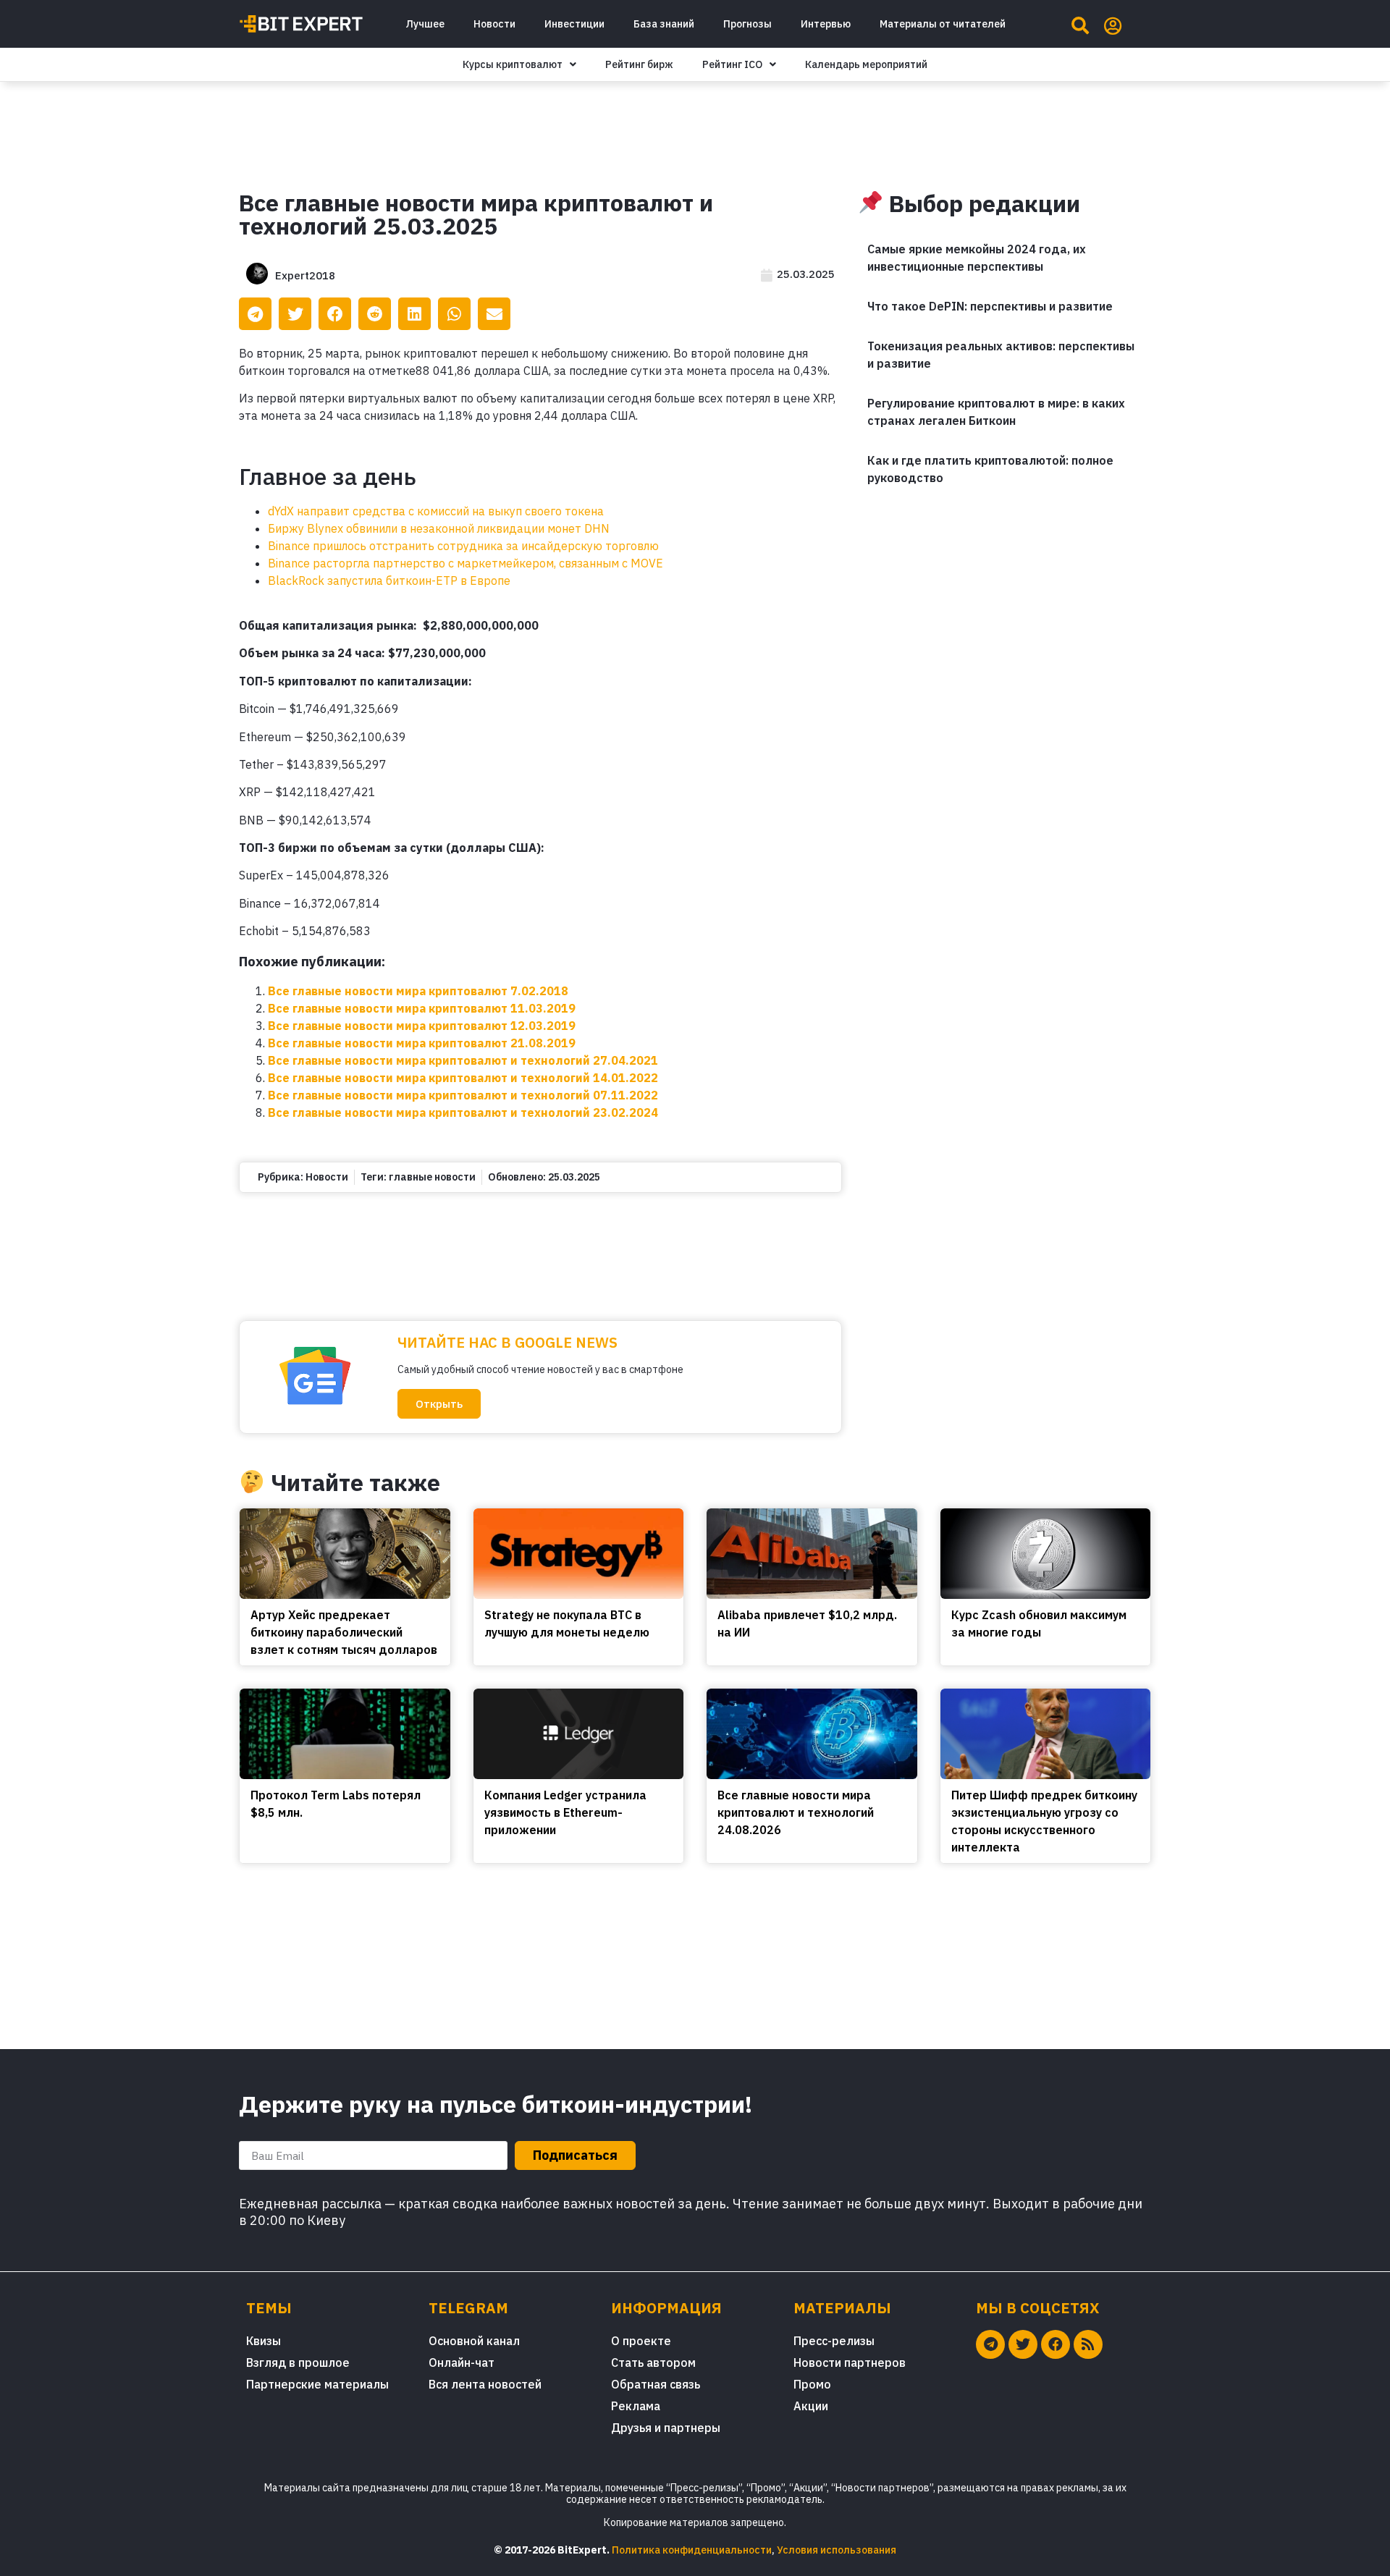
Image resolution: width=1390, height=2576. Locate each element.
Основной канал (474, 2341)
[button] (439, 1404)
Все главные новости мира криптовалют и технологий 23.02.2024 (463, 1112)
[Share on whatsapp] (454, 314)
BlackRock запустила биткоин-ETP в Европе (389, 580)
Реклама (636, 2406)
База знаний (664, 24)
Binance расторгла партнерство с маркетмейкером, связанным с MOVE (466, 563)
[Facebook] (1056, 2344)
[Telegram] (990, 2344)
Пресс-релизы (834, 2341)
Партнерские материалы (317, 2384)
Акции (811, 2406)
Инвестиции (574, 24)
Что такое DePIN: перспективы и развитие (990, 306)
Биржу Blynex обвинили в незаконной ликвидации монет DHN (439, 528)
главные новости (432, 1177)
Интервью (826, 24)
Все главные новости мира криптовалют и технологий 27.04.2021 (463, 1060)
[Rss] (1088, 2344)
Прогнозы (747, 24)
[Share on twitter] (295, 314)
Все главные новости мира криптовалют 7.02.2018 (418, 991)
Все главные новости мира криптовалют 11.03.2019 (422, 1008)
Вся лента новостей (485, 2384)
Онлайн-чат (462, 2362)
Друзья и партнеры (666, 2428)
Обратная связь (656, 2384)
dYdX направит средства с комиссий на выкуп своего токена (436, 511)
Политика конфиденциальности (692, 2550)
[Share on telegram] (255, 314)
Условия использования (837, 2550)
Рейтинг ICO (732, 64)
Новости (494, 24)
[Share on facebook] (335, 314)
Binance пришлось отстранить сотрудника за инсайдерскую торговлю (463, 546)
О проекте (641, 2341)
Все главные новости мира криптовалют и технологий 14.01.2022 (463, 1078)
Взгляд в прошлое (298, 2362)
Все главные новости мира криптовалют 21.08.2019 (422, 1043)
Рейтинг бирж (639, 64)
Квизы (264, 2341)
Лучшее (425, 24)
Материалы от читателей (943, 24)
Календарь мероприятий (866, 64)
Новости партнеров (850, 2362)
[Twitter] (1023, 2344)
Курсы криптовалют (513, 64)
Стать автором (653, 2362)
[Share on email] (494, 314)
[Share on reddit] (375, 314)
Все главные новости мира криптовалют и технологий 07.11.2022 (463, 1095)
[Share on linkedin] (414, 314)
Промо (812, 2384)
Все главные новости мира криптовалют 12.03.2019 (422, 1026)
